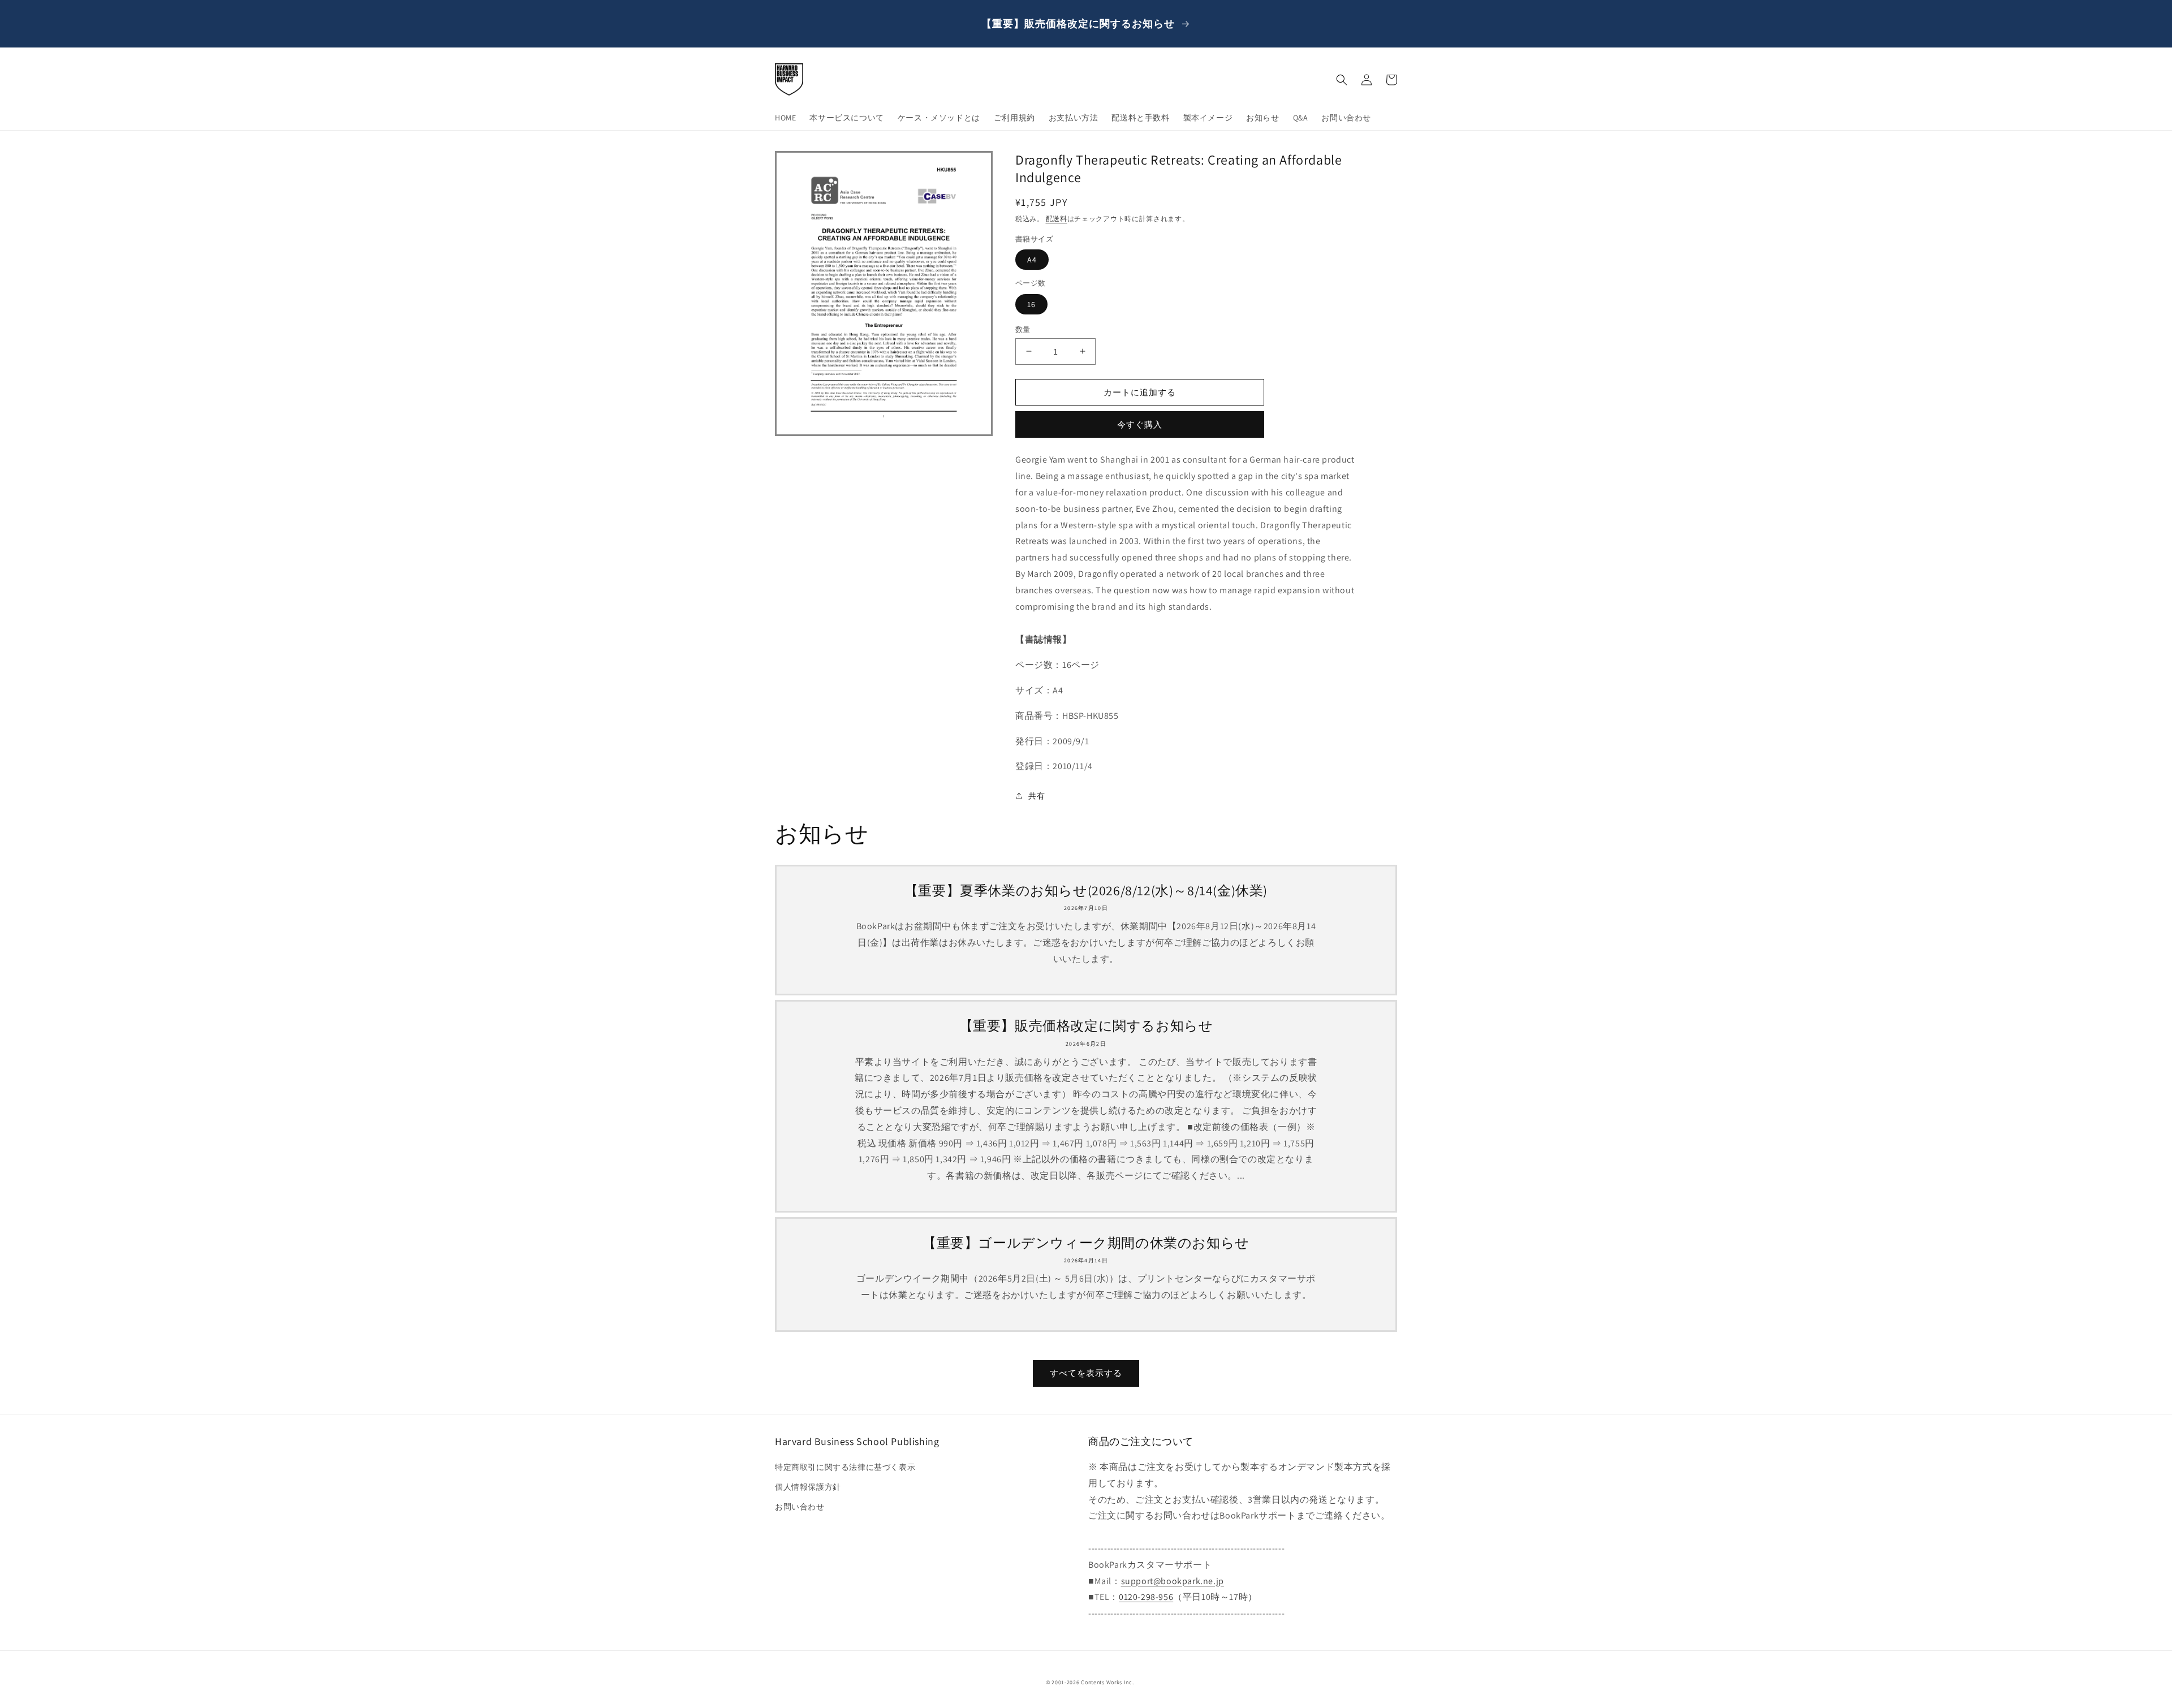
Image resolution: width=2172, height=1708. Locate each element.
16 (1031, 304)
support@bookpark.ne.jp (1173, 1581)
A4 (1032, 260)
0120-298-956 (1146, 1597)
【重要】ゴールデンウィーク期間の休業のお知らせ (1086, 1243)
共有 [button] (1037, 796)
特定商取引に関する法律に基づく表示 (845, 1467)
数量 (1023, 329)
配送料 (1057, 219)
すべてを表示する (1086, 1373)
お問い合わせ (800, 1507)
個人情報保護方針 (808, 1487)
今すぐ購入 (1140, 424)
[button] (1342, 80)
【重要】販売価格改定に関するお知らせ (1086, 1026)
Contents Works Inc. (1107, 1682)
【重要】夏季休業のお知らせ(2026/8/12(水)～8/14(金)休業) (1086, 890)
